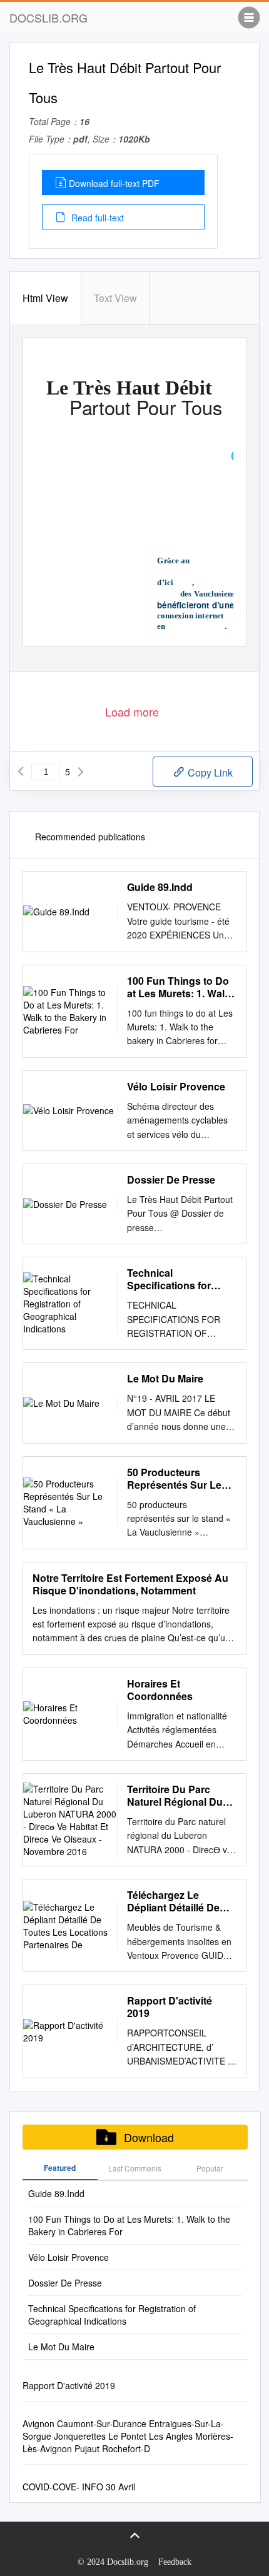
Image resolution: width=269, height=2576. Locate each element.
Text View (115, 298)
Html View (45, 298)
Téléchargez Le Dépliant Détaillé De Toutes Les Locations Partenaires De (178, 1901)
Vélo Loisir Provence (176, 1087)
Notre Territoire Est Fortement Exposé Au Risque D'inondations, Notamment (130, 1584)
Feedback (175, 2562)
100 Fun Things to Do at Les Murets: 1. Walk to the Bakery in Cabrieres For (179, 987)
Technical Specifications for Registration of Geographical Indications (169, 1279)
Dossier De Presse (171, 1180)
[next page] (81, 772)
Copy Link (209, 772)
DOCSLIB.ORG (48, 18)
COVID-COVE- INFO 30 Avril (79, 2487)
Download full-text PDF (114, 183)
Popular (210, 2168)
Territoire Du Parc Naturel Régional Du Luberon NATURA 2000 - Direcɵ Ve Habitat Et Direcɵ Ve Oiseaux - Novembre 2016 (175, 1796)
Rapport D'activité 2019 (170, 2007)
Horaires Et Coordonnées (160, 1690)
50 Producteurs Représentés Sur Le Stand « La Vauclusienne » (174, 1479)
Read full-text (96, 218)
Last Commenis (135, 2168)
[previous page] (21, 772)
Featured (60, 2168)
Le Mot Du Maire (165, 1379)
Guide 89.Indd (160, 887)
